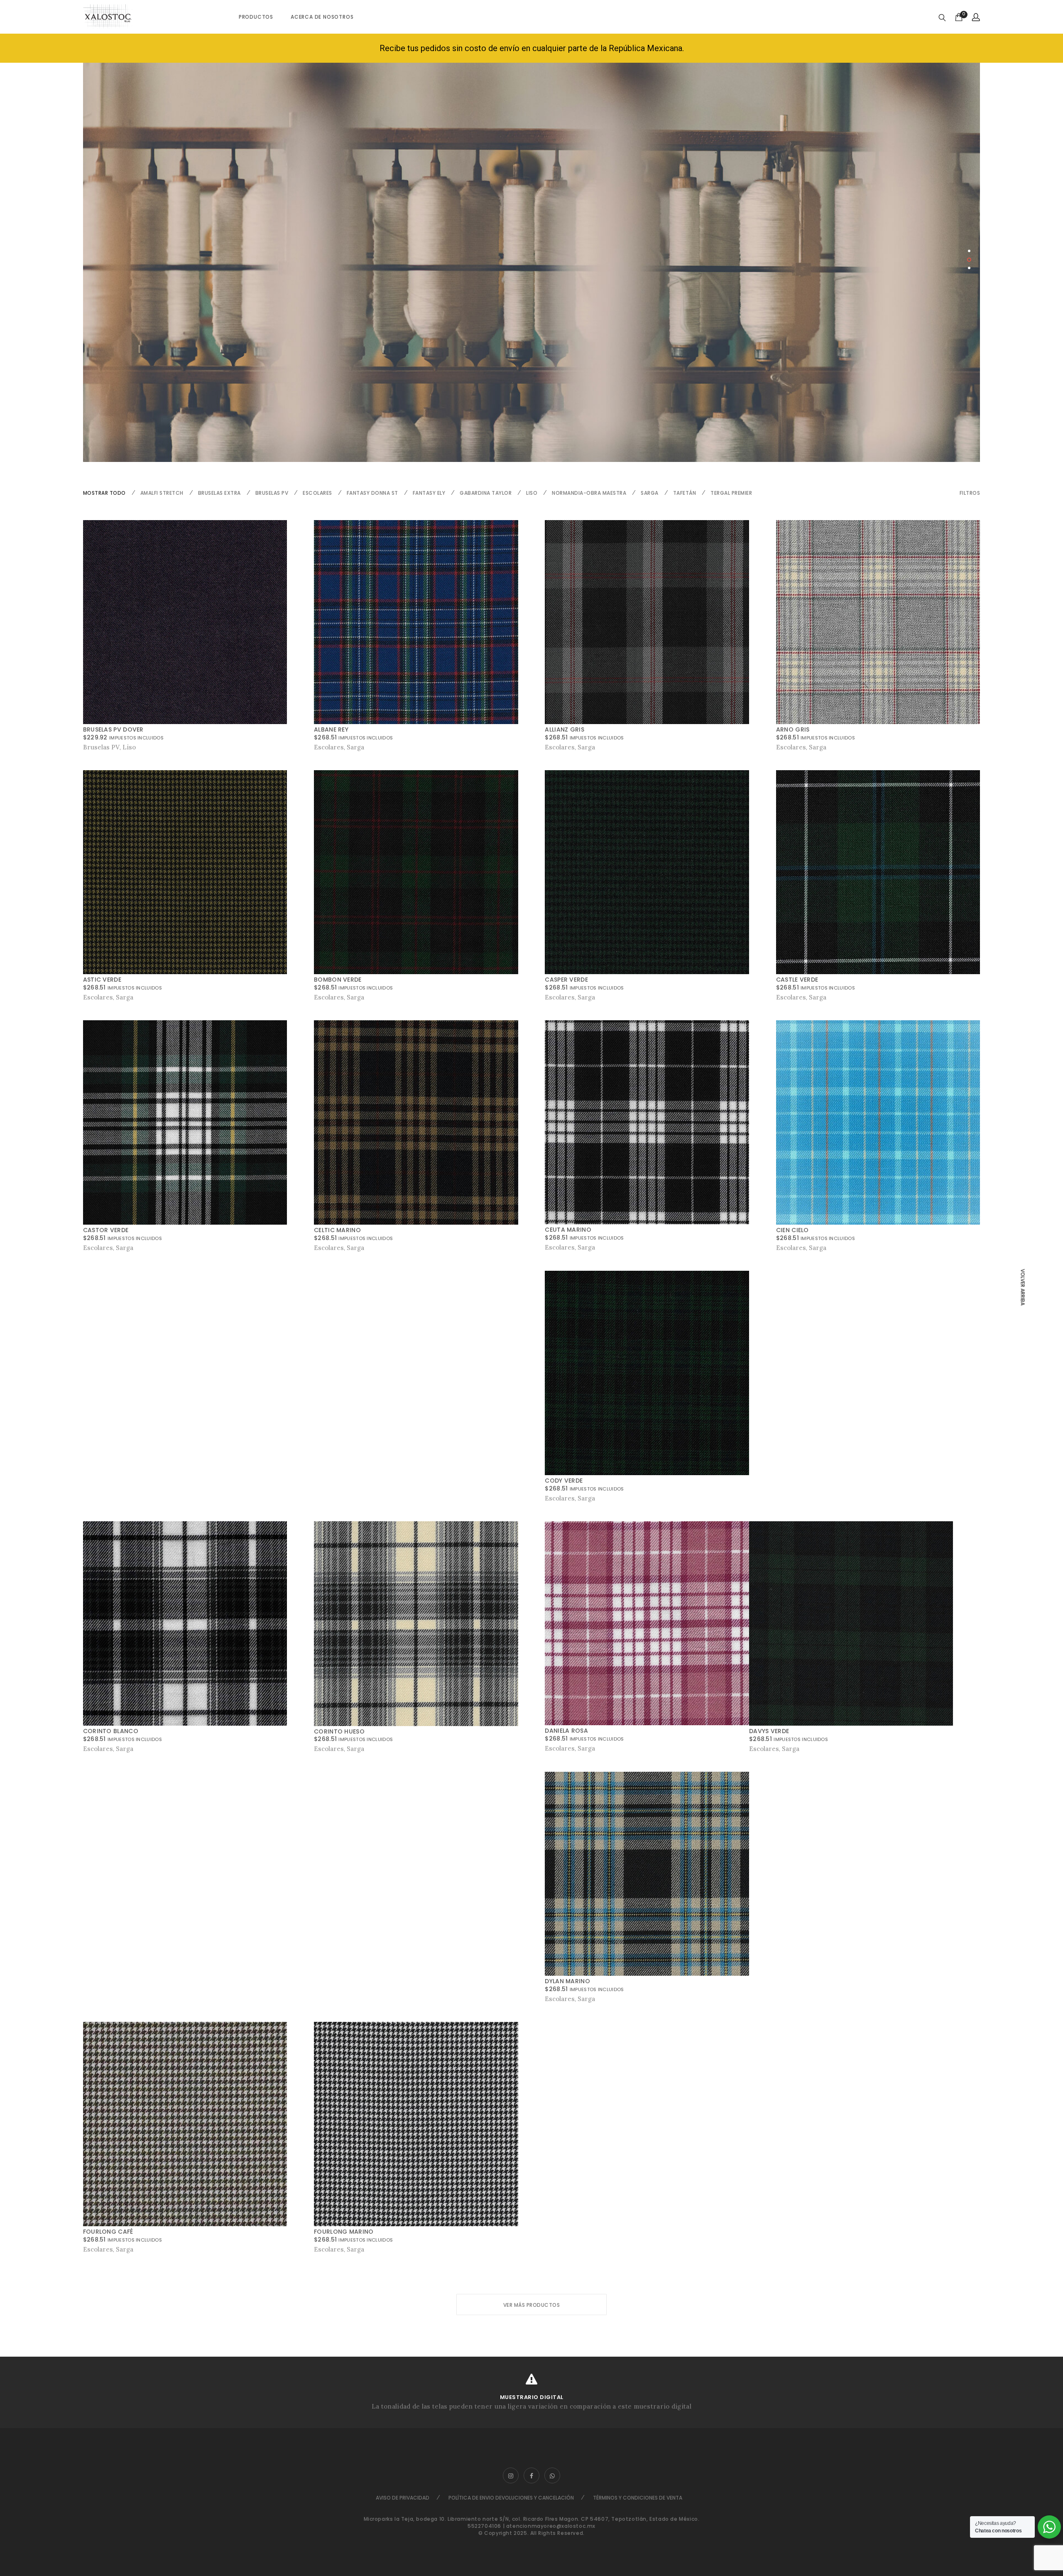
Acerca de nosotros (322, 17)
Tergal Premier (731, 493)
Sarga (650, 493)
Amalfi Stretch (162, 493)
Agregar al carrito (114, 997)
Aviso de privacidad (403, 2498)
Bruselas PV (272, 493)
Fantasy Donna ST (372, 493)
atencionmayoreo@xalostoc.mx (551, 2526)
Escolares (317, 493)
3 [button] (970, 268)
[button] (970, 493)
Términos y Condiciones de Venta (638, 2498)
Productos (256, 17)
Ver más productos (532, 2305)
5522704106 (484, 2526)
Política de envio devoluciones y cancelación (511, 2498)
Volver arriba (1023, 1287)
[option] (532, 262)
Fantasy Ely (429, 493)
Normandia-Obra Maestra (589, 493)
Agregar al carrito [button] (111, 747)
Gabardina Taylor (486, 493)
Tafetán (685, 493)
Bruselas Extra (219, 493)
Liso (532, 493)
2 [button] (969, 260)
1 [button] (969, 251)
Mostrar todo (104, 493)
